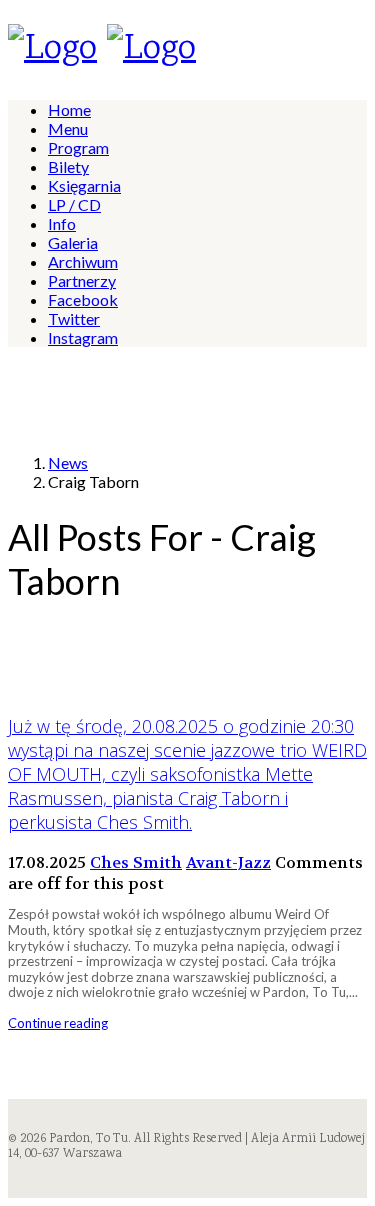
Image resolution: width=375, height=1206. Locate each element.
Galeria (73, 242)
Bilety (68, 166)
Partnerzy (82, 280)
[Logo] (52, 50)
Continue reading (58, 1023)
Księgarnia (84, 185)
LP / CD (74, 204)
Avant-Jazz (228, 862)
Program (78, 147)
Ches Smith (136, 862)
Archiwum (83, 261)
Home (69, 109)
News (68, 462)
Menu (68, 128)
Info (62, 223)
